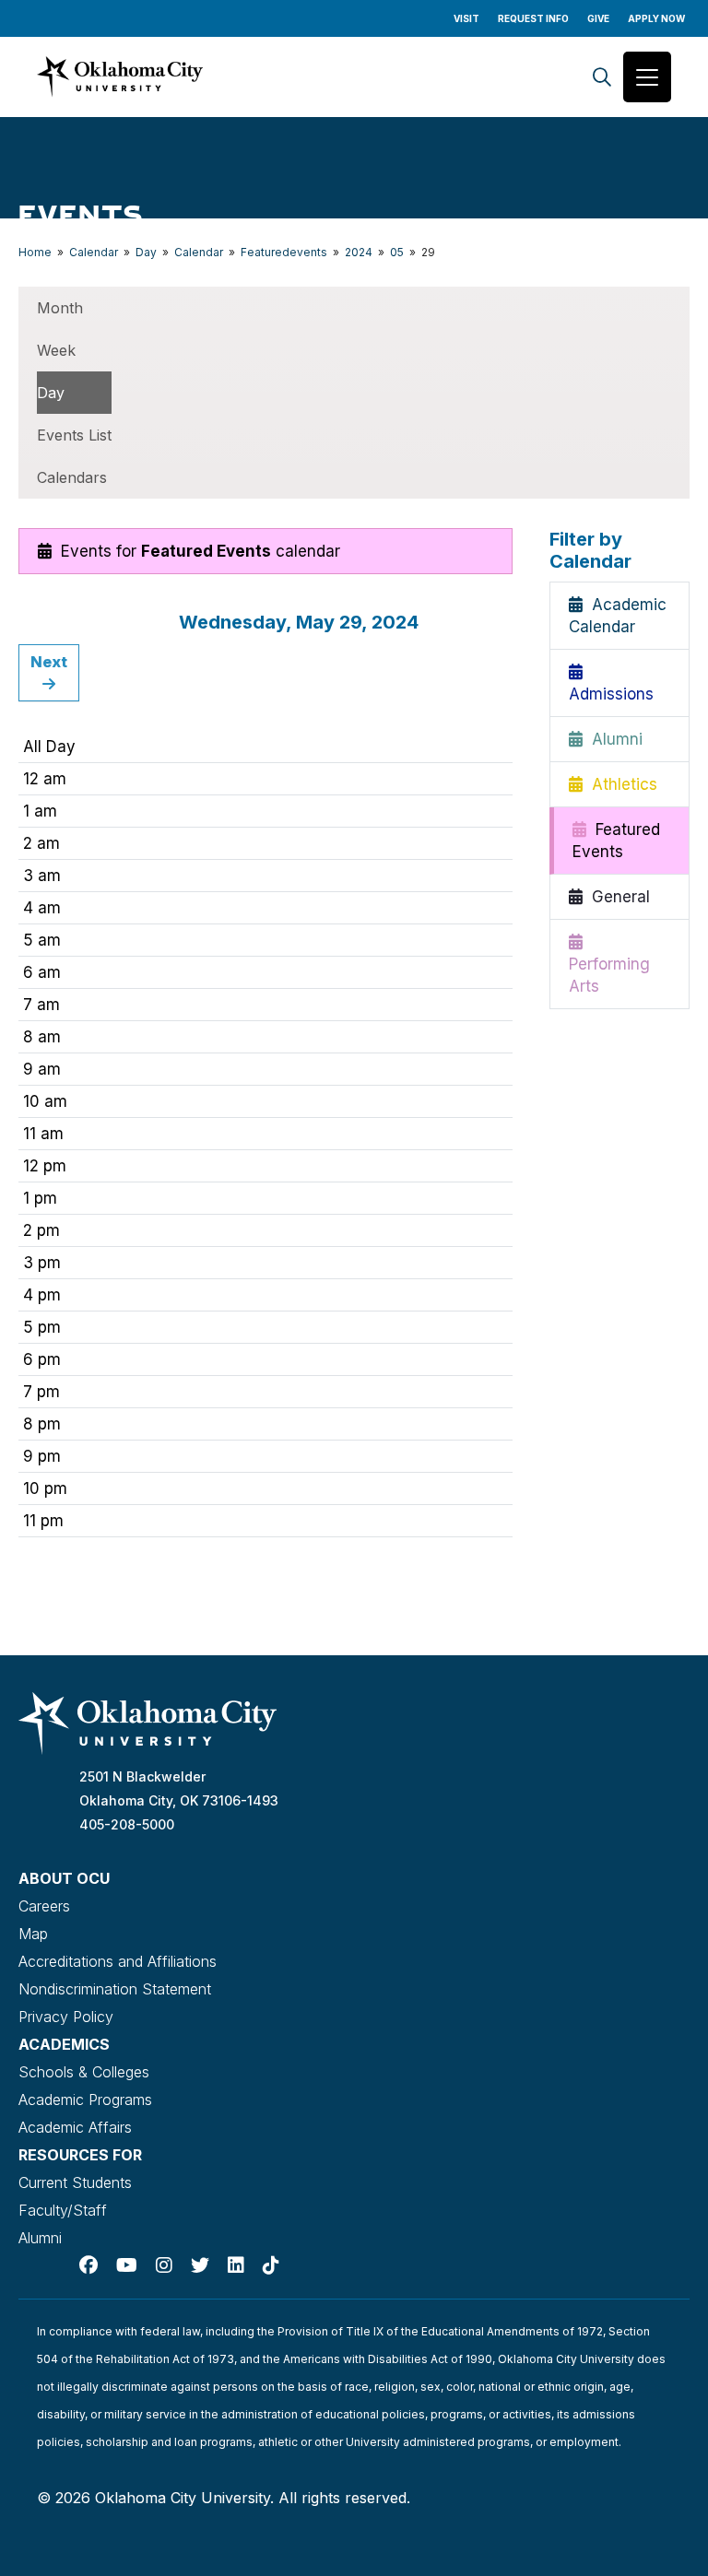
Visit (466, 18)
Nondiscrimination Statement (115, 1989)
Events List (74, 435)
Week (56, 350)
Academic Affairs (75, 2127)
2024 (359, 252)
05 (397, 252)
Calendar (94, 252)
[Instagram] (164, 2265)
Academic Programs (85, 2100)
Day (146, 252)
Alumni (613, 739)
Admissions (611, 683)
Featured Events (616, 841)
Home (35, 252)
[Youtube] (127, 2265)
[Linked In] (236, 2265)
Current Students (75, 2182)
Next (49, 662)
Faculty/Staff (63, 2210)
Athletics (620, 784)
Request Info (533, 18)
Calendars (72, 477)
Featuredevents (284, 252)
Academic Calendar (618, 616)
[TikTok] (271, 2265)
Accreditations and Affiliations (118, 1961)
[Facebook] (88, 2265)
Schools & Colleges (84, 2072)
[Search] (602, 77)
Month (60, 308)
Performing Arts (609, 964)
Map (33, 1934)
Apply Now (656, 18)
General (616, 897)
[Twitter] (200, 2265)
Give (598, 18)
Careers (44, 1906)
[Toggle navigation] (647, 77)
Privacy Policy (66, 2017)
